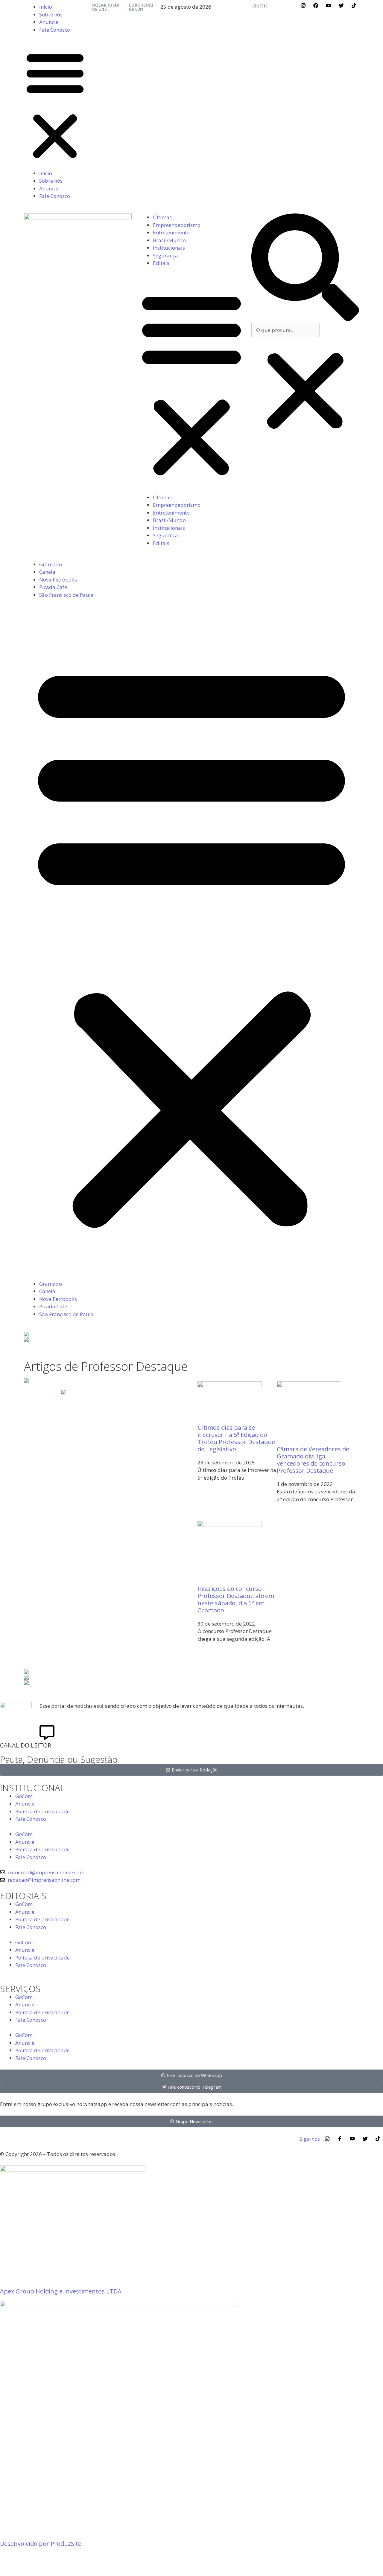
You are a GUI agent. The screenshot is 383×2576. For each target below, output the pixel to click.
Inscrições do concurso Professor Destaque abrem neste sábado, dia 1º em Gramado (236, 1599)
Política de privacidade (42, 1811)
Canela (47, 572)
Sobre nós (51, 15)
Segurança (165, 255)
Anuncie (49, 22)
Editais (161, 263)
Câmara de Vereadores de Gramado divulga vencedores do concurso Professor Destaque (313, 1460)
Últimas (162, 217)
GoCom (24, 1796)
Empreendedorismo (177, 225)
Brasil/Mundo (169, 240)
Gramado (51, 564)
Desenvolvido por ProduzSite (41, 2544)
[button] (55, 105)
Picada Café (53, 587)
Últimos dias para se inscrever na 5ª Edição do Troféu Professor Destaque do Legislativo (236, 1438)
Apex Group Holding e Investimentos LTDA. (61, 2291)
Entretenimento (171, 232)
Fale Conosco (55, 30)
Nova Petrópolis (58, 580)
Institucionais (169, 248)
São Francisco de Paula (66, 595)
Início (46, 7)
